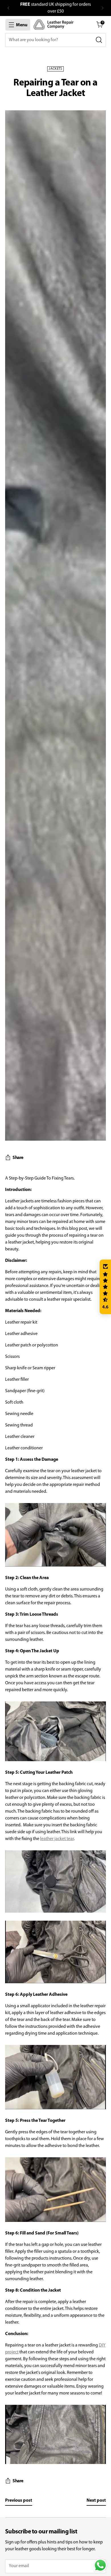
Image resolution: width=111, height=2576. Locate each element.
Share (18, 1158)
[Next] (102, 8)
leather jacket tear (57, 1839)
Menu (22, 25)
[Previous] (9, 8)
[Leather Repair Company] (54, 25)
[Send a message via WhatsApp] (100, 2565)
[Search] (99, 40)
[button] (105, 1287)
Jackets (55, 69)
